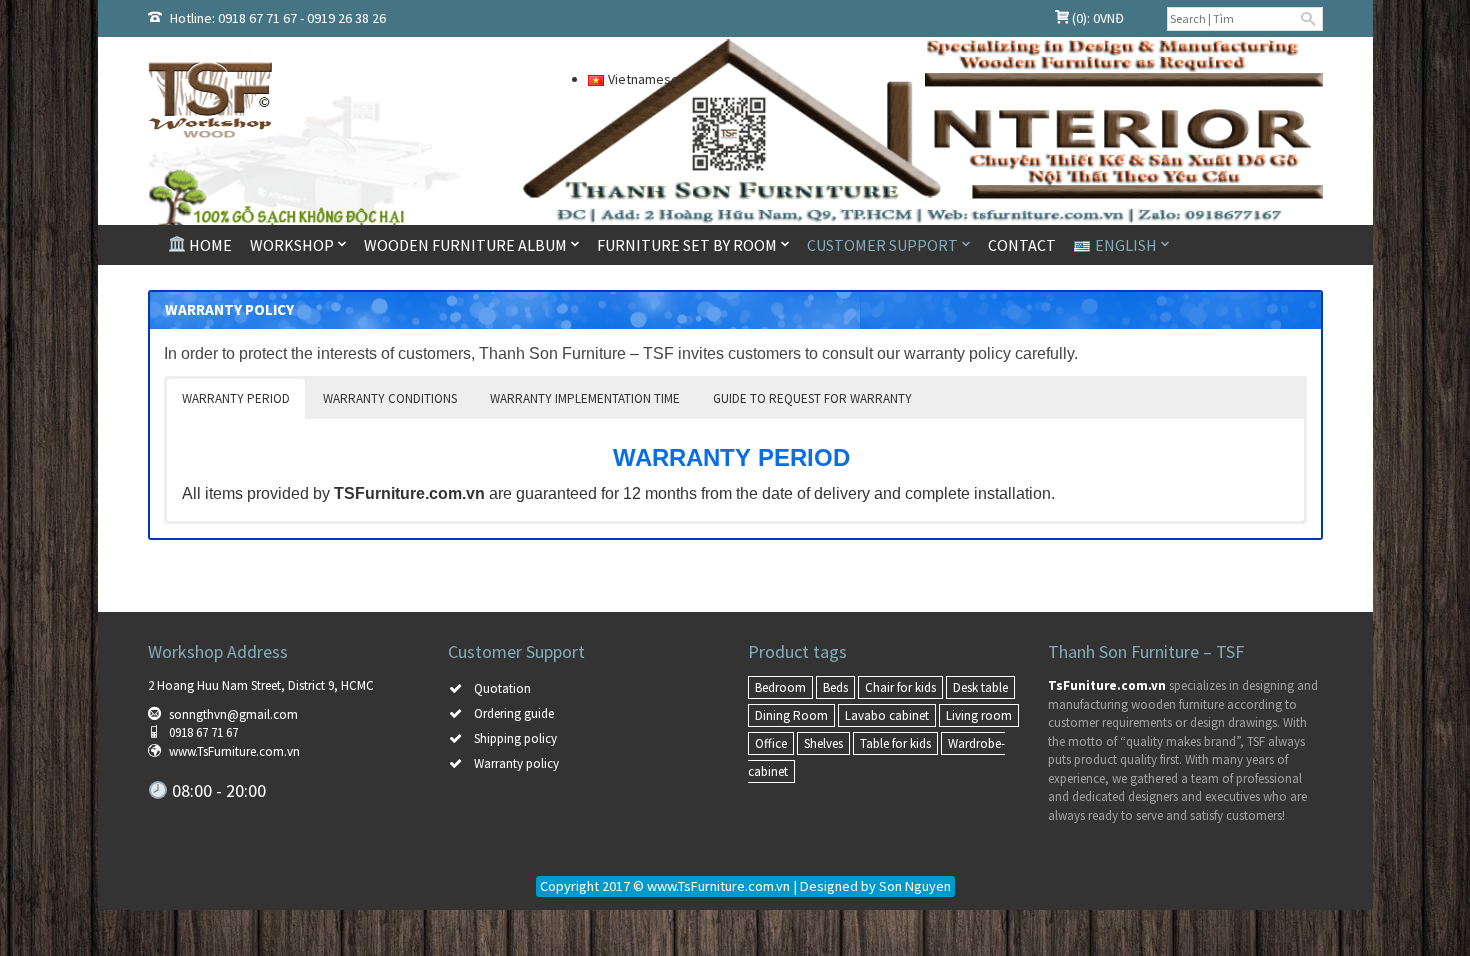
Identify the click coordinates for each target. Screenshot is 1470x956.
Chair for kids (900, 687)
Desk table (980, 687)
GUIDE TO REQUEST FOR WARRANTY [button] (812, 398)
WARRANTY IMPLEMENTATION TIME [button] (585, 398)
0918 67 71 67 (203, 732)
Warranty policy (516, 763)
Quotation (502, 688)
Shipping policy (515, 738)
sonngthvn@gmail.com (233, 714)
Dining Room (791, 715)
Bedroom (780, 687)
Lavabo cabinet (887, 715)
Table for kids (895, 743)
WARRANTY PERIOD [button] (236, 398)
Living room (979, 715)
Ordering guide (514, 713)
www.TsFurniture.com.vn (234, 751)
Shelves (823, 743)
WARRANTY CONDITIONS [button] (390, 398)
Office (771, 743)
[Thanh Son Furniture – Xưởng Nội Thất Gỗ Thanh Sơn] (335, 99)
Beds (835, 687)
